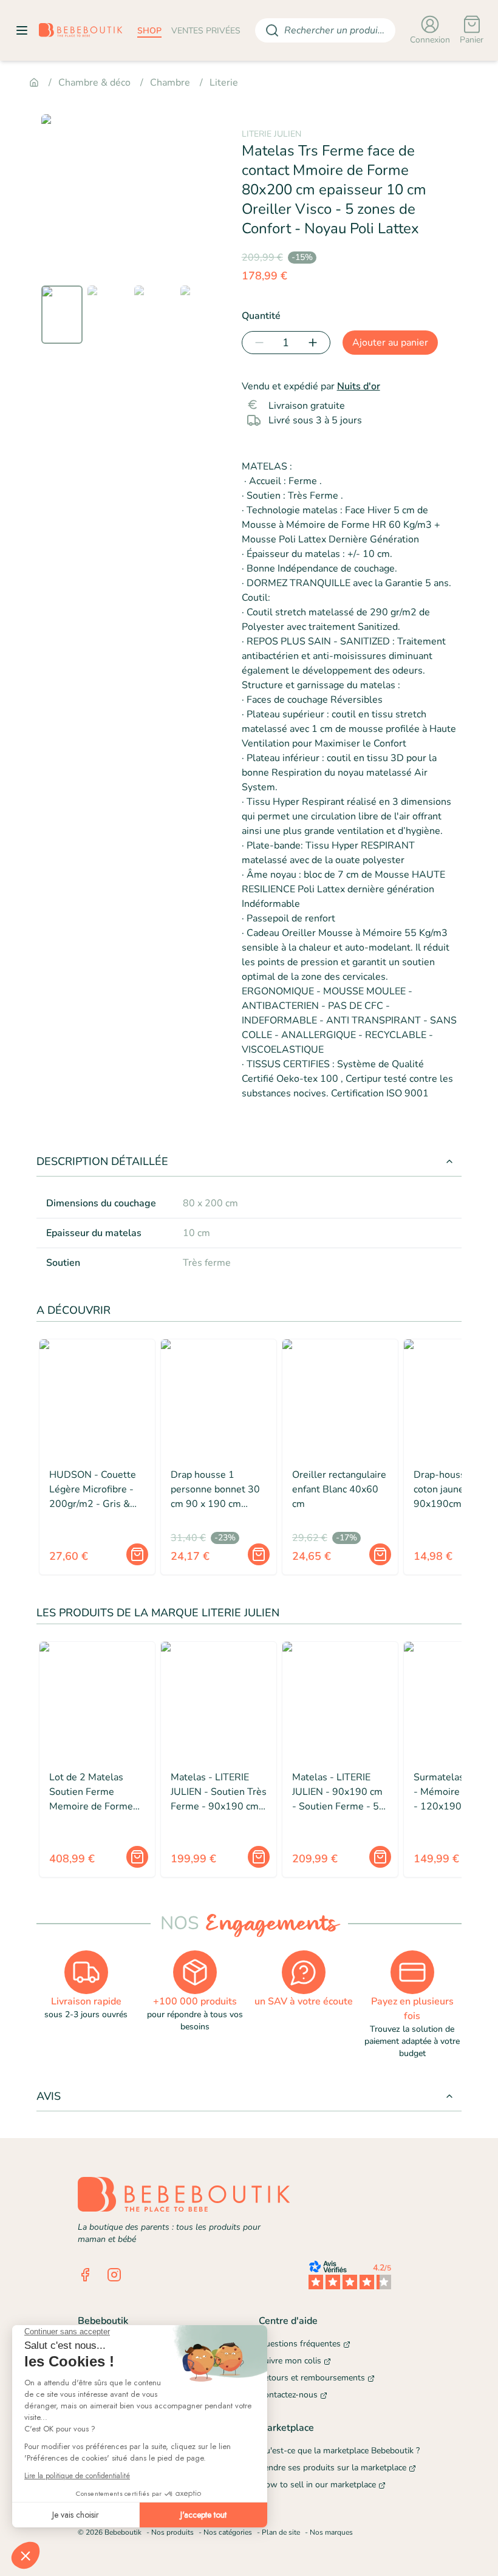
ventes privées (206, 31)
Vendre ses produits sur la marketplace (333, 2468)
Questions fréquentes (300, 2344)
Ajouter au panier (390, 343)
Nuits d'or (359, 386)
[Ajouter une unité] (315, 343)
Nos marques (331, 2532)
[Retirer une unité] (257, 343)
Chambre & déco (94, 83)
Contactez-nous (288, 2395)
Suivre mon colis (290, 2361)
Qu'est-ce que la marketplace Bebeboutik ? (339, 2451)
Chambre (170, 83)
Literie (224, 83)
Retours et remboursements (312, 2378)
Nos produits (172, 2532)
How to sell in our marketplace (317, 2485)
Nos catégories (228, 2532)
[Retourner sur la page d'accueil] (81, 30)
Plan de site (281, 2532)
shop (149, 31)
